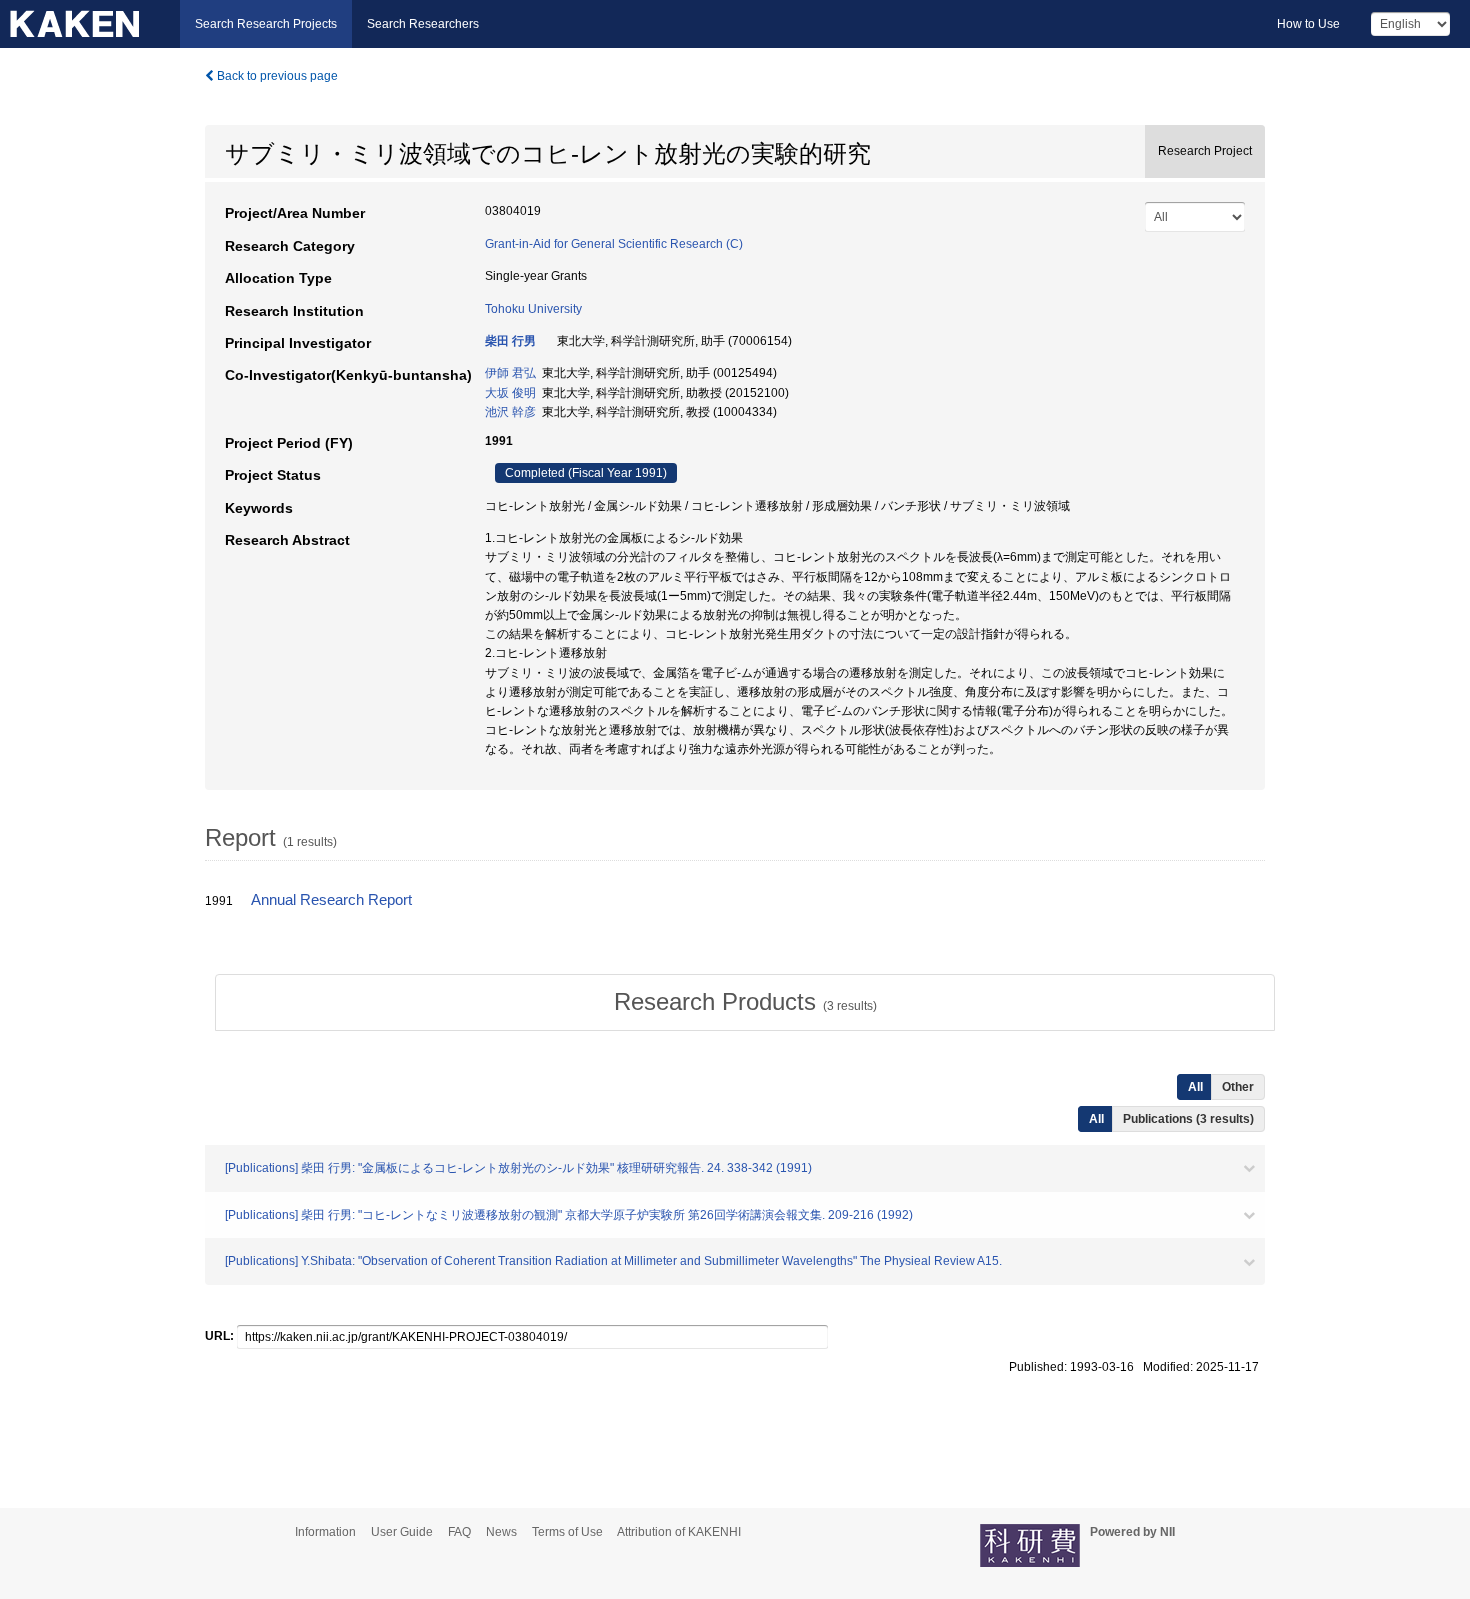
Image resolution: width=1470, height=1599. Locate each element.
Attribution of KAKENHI (679, 1532)
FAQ (459, 1532)
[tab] (745, 1002)
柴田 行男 (510, 341)
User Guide (402, 1532)
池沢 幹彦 (510, 412)
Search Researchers (423, 24)
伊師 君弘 (510, 373)
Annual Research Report (331, 900)
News (501, 1532)
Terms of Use (567, 1532)
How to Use (1308, 24)
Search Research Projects (266, 24)
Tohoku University (533, 309)
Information (325, 1532)
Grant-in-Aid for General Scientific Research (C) (614, 244)
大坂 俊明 (510, 393)
